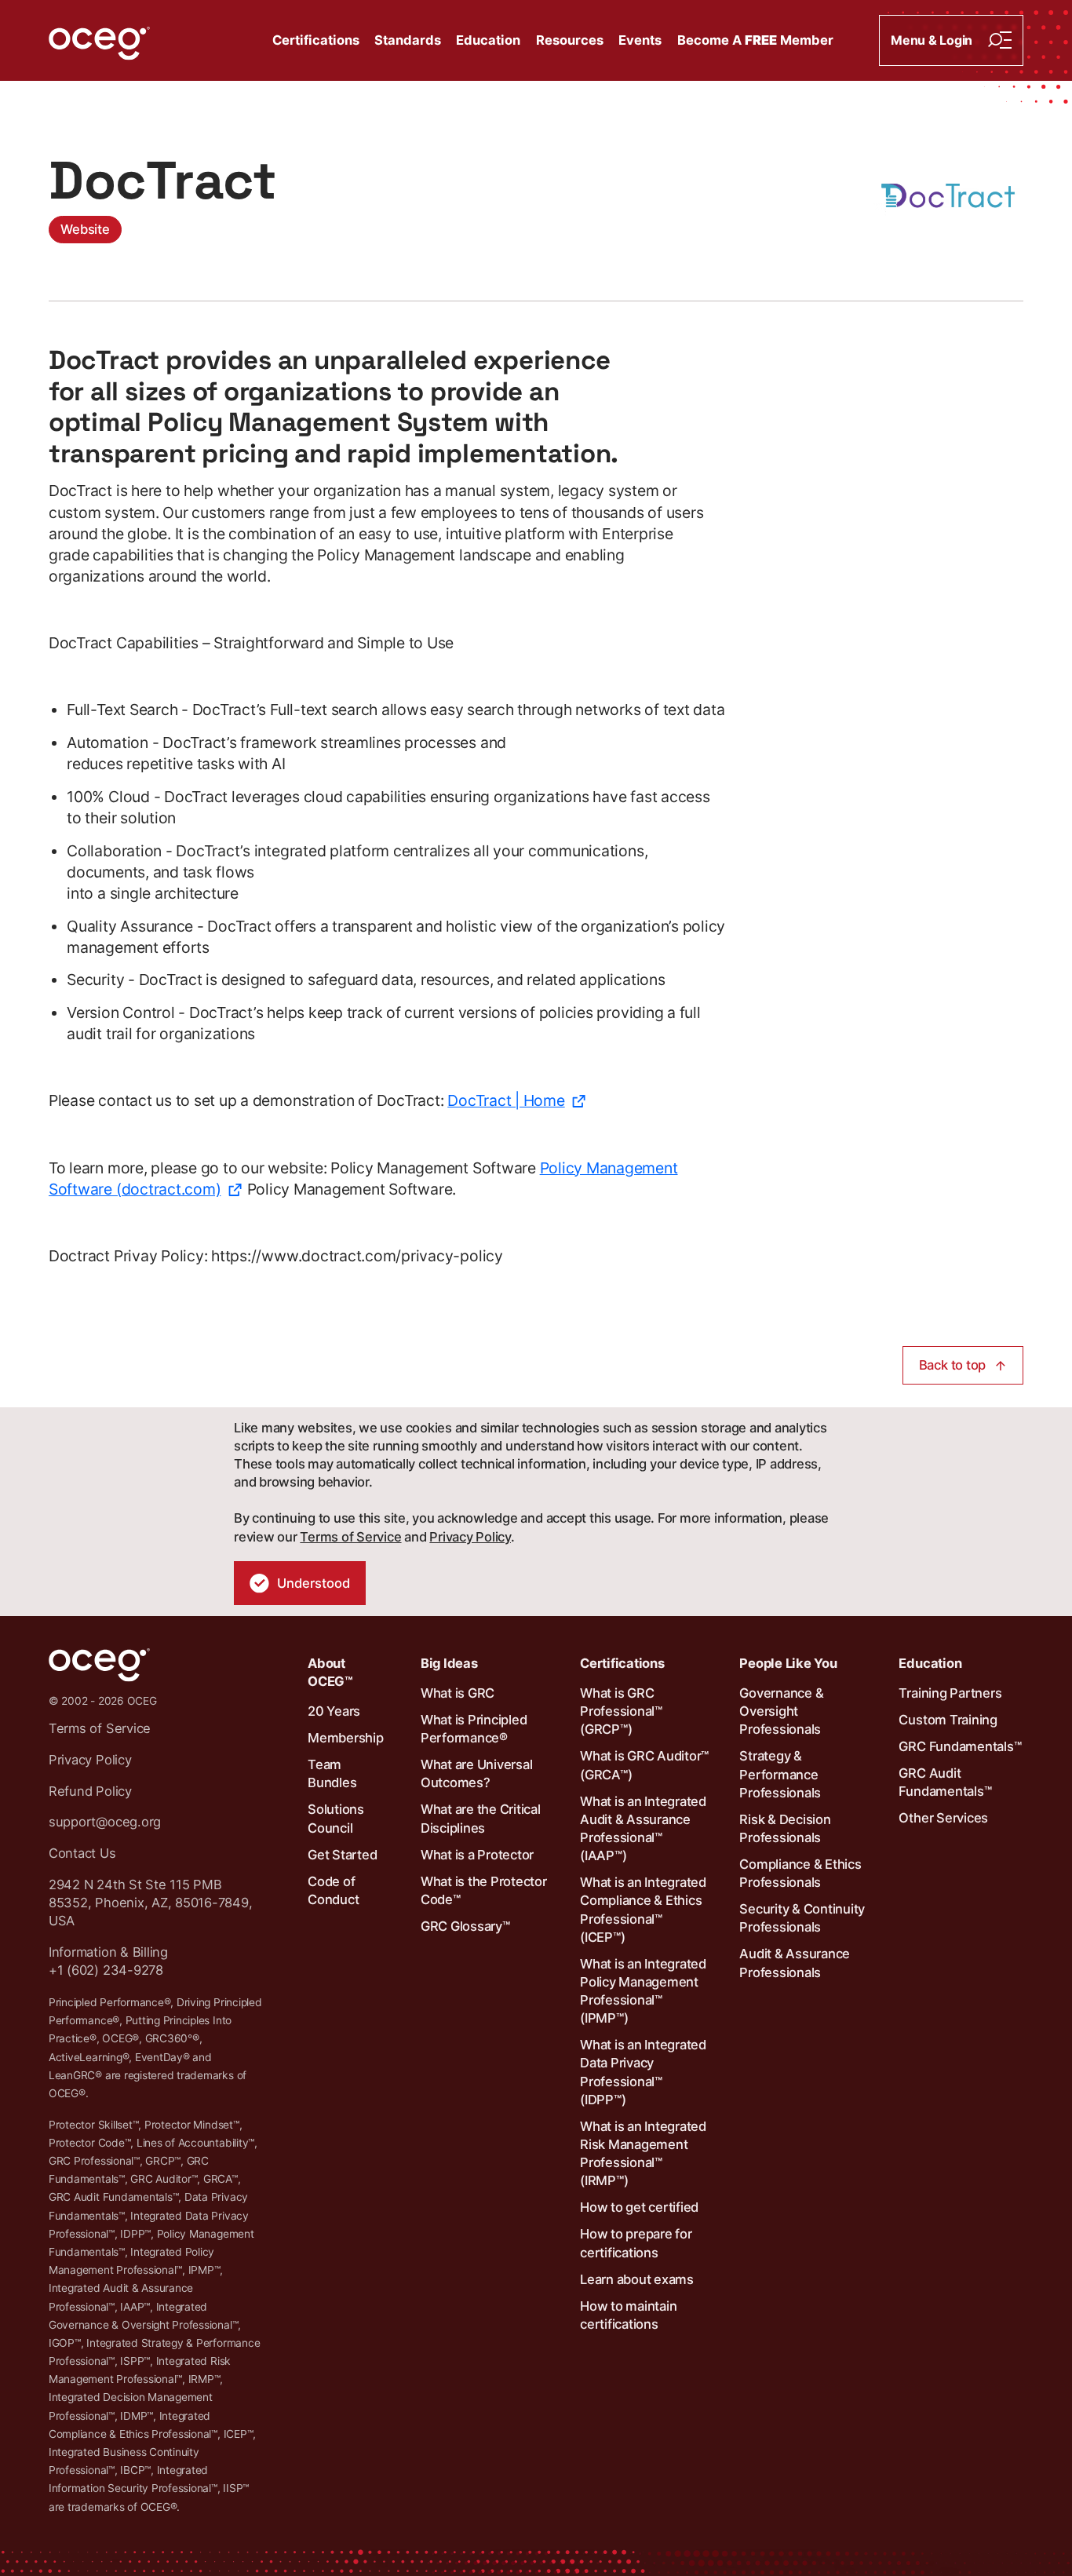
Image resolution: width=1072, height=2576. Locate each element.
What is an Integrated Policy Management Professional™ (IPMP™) (643, 1991)
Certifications (316, 40)
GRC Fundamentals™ (960, 1746)
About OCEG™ (330, 1672)
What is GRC (458, 1693)
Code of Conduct (333, 1890)
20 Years (334, 1711)
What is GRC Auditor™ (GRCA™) (644, 1765)
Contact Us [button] (82, 1853)
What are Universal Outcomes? (477, 1773)
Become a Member (755, 40)
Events (640, 40)
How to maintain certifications (628, 2315)
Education (488, 40)
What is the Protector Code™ (484, 1890)
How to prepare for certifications (636, 2243)
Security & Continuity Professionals (802, 1918)
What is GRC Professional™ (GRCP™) (621, 1711)
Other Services (943, 1818)
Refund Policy (90, 1791)
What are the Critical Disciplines (481, 1818)
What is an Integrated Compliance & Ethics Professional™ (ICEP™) (643, 1910)
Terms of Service (350, 1537)
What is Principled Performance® (474, 1729)
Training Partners (950, 1693)
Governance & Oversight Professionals (781, 1711)
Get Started (342, 1855)
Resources (570, 40)
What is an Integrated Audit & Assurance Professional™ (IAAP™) (643, 1829)
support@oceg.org (105, 1822)
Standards (408, 40)
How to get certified (639, 2207)
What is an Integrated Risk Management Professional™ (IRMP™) (643, 2154)
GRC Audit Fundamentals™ (945, 1782)
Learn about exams (637, 2279)
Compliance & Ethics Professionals (800, 1873)
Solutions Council (336, 1818)
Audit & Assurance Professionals (795, 1963)
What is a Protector (477, 1855)
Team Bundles (332, 1773)
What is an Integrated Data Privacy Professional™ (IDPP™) (643, 2072)
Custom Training (948, 1720)
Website (85, 229)
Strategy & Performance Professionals (780, 1774)
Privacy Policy (470, 1537)
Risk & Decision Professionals (785, 1828)
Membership (346, 1738)
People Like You (788, 1663)
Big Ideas (449, 1663)
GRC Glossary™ (465, 1926)
